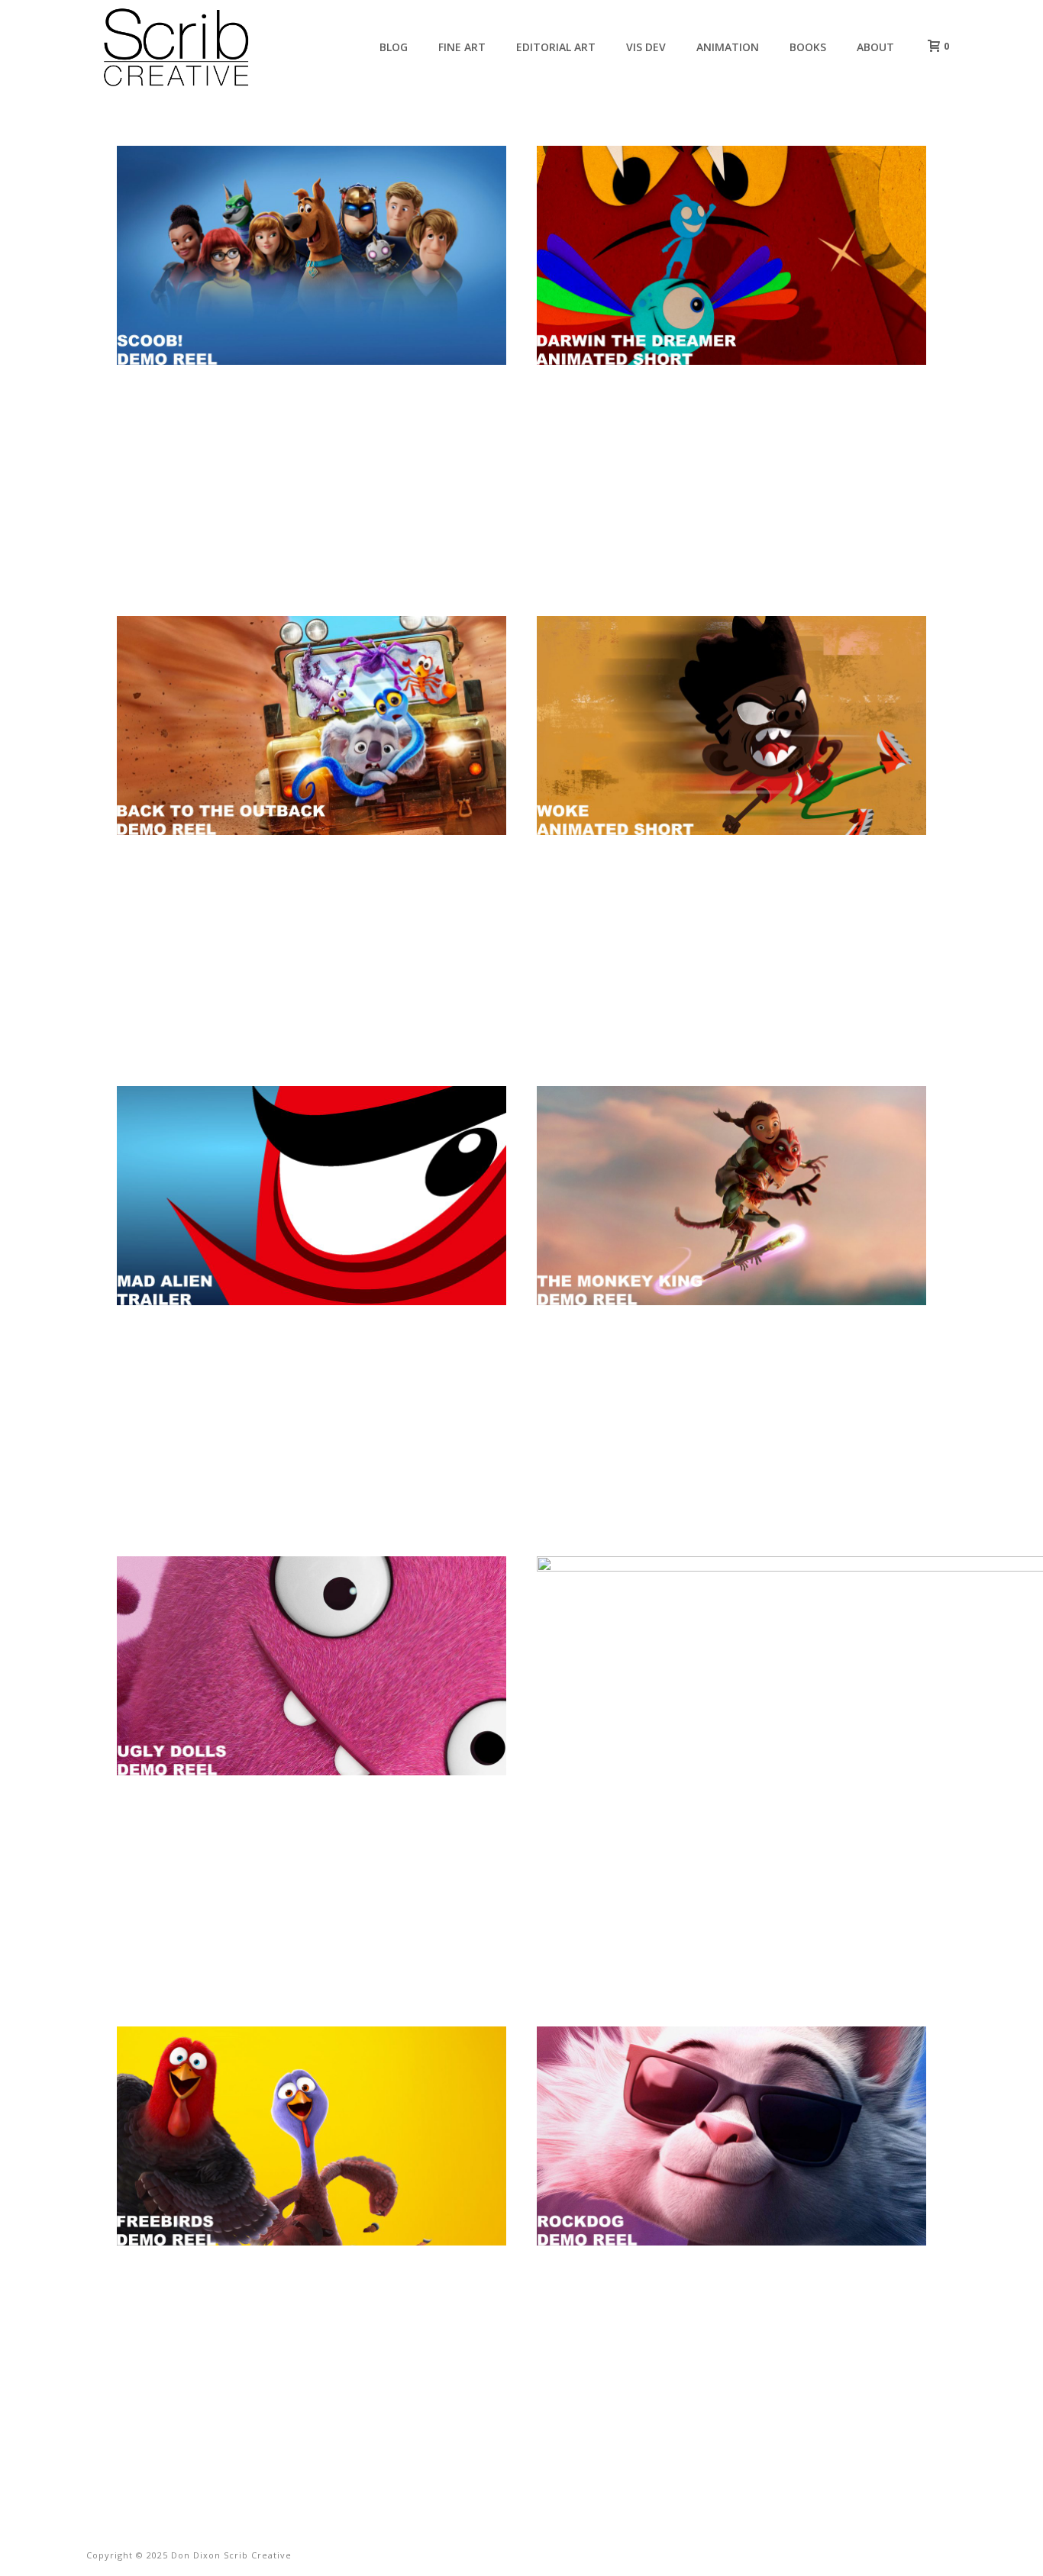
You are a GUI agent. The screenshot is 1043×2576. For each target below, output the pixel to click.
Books (808, 47)
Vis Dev (646, 47)
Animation (728, 47)
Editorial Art (556, 47)
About (875, 47)
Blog (394, 47)
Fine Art (462, 47)
